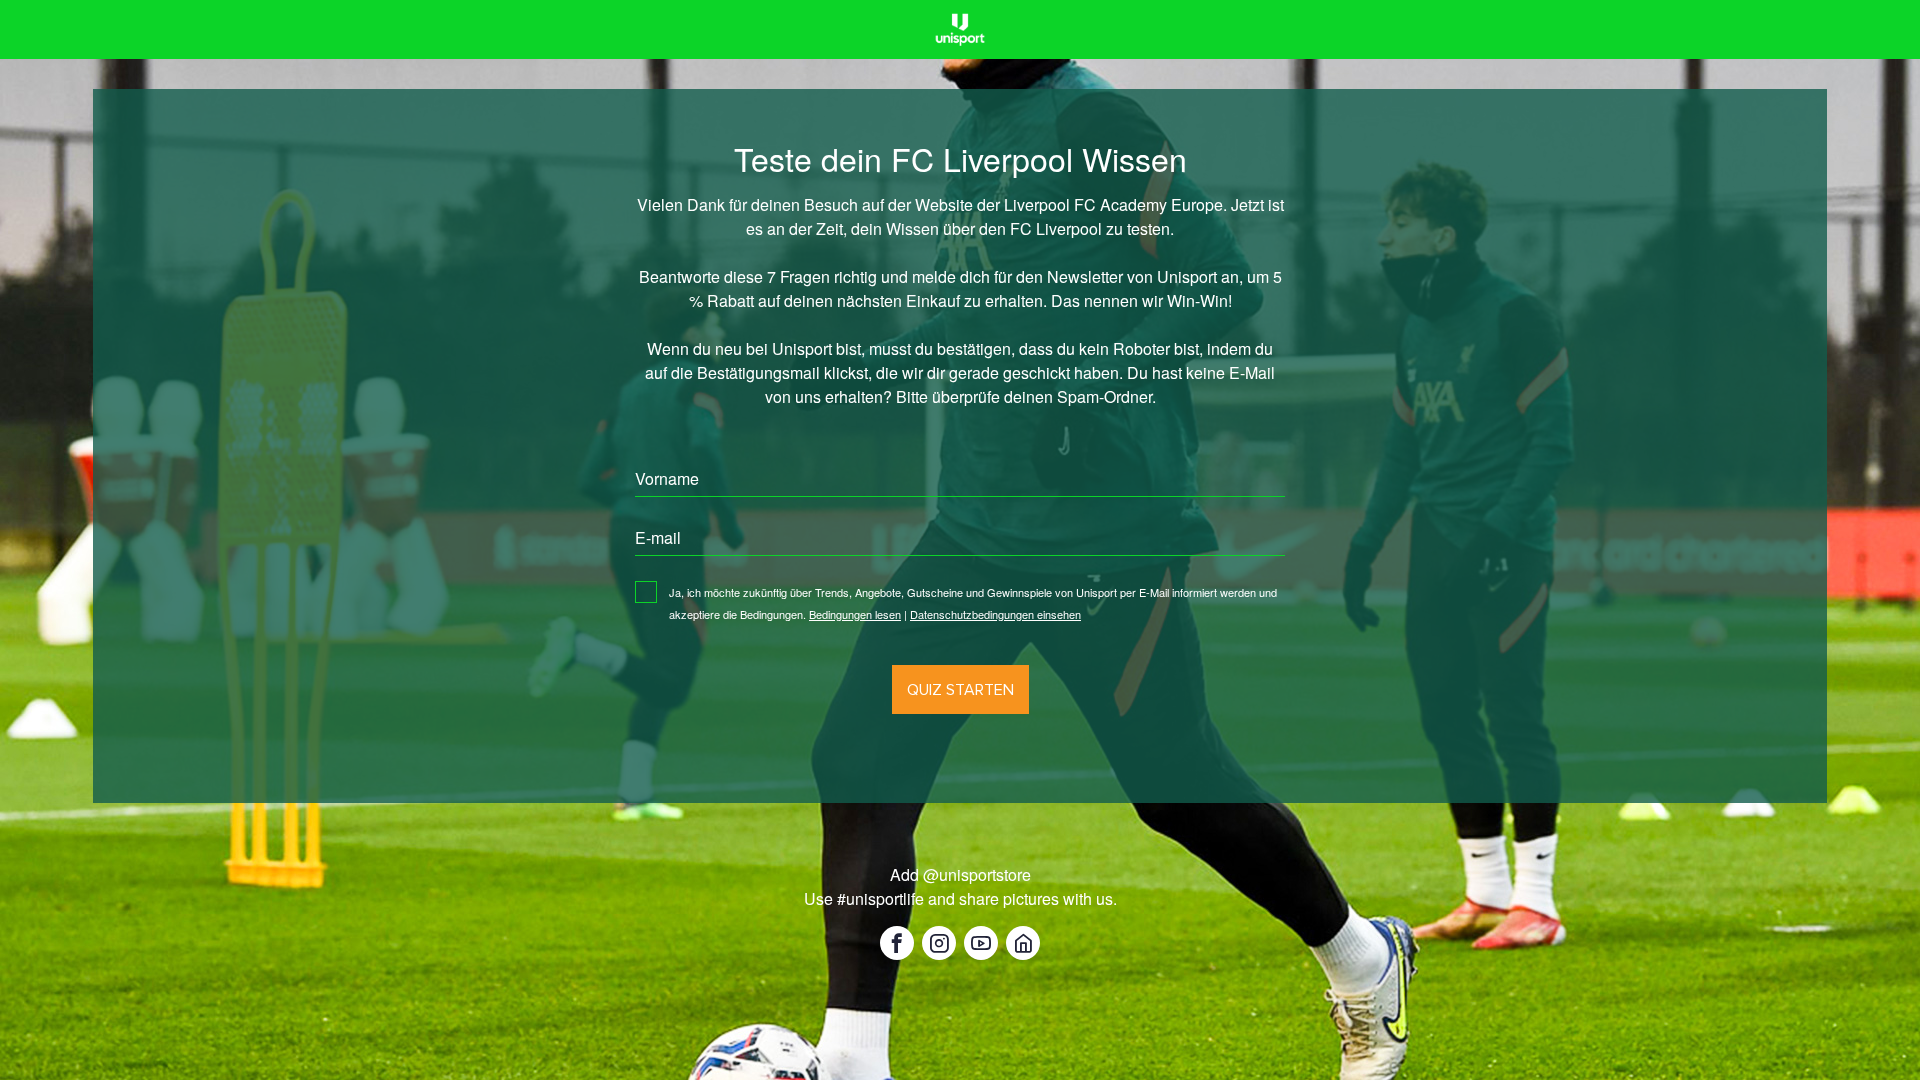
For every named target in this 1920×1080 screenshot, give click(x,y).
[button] (897, 943)
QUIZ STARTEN (960, 689)
